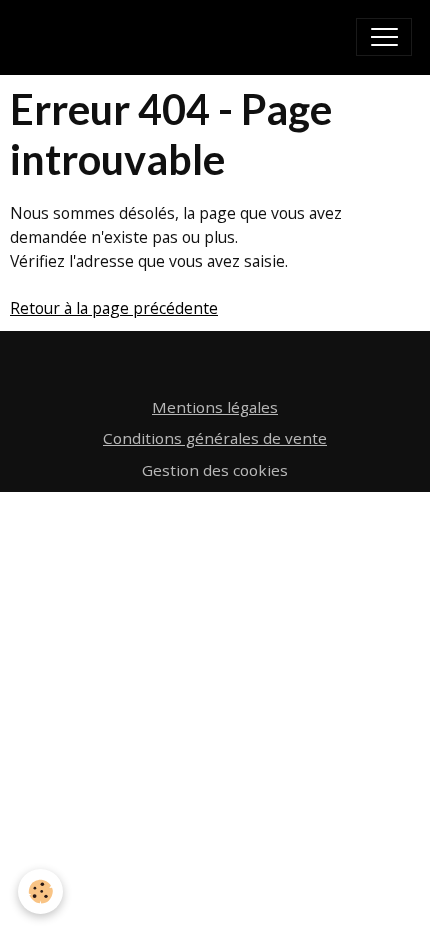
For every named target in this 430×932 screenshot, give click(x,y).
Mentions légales (215, 407)
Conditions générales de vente (215, 438)
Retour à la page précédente (114, 308)
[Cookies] (40, 891)
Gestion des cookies (215, 470)
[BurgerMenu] (384, 37)
